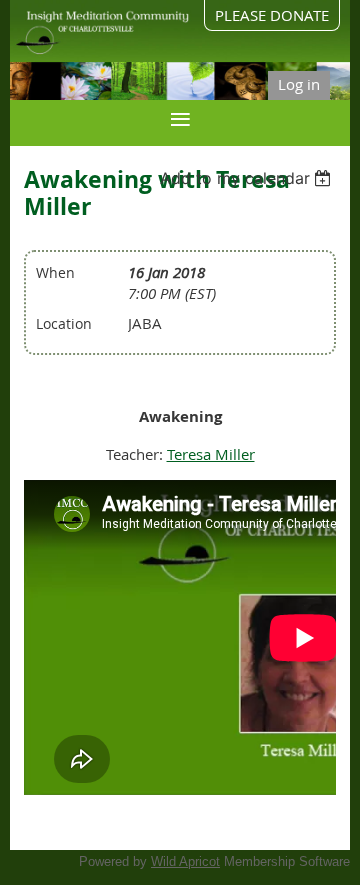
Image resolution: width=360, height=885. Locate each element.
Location (64, 323)
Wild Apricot (185, 861)
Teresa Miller (211, 454)
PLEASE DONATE (272, 15)
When (55, 272)
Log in (299, 84)
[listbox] (248, 178)
